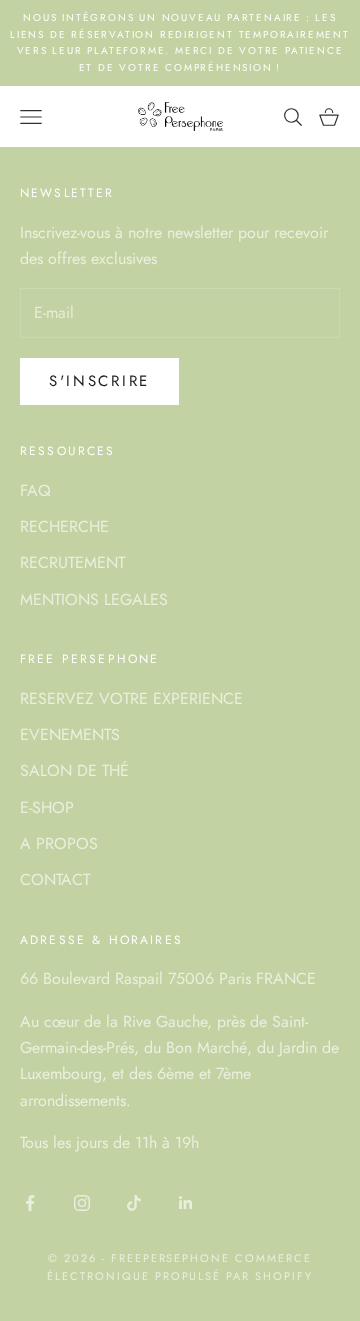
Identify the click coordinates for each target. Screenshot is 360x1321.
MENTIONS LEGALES (94, 599)
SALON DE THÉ (74, 770)
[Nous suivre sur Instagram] (82, 1203)
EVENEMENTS (70, 734)
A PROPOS (59, 843)
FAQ (35, 490)
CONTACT (55, 879)
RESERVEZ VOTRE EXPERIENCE (131, 698)
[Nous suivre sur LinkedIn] (186, 1203)
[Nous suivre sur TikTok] (134, 1203)
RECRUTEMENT (72, 562)
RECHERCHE (64, 526)
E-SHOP (47, 807)
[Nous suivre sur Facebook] (30, 1203)
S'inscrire (99, 381)
